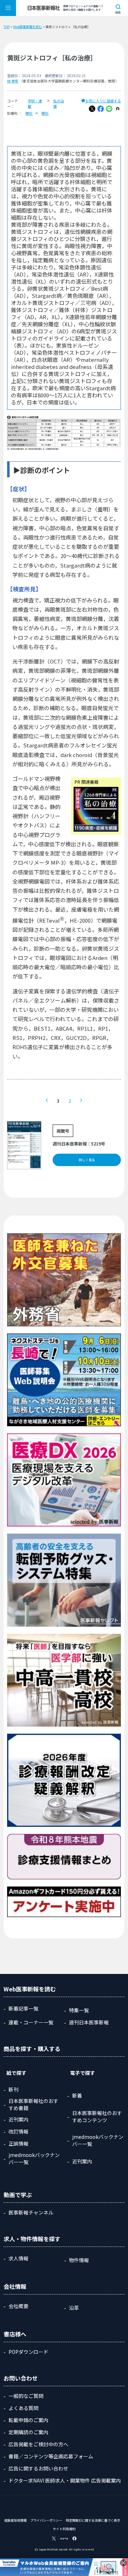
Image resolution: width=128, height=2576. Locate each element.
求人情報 (18, 2258)
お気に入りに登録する (103, 101)
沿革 (74, 2308)
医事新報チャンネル (31, 2212)
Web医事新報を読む (28, 27)
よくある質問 (23, 2408)
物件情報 (79, 2260)
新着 (77, 2095)
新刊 (14, 2089)
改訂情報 (18, 2131)
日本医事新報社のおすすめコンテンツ (97, 2116)
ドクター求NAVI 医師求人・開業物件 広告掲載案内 (65, 2480)
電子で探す (82, 2073)
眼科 (29, 113)
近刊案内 (18, 2119)
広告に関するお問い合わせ (38, 2468)
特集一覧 (79, 2010)
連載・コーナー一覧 (31, 2022)
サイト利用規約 (64, 2529)
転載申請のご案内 (28, 2420)
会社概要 (18, 2306)
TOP (7, 27)
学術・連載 (35, 103)
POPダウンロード (28, 2352)
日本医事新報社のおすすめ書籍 (33, 2104)
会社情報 (15, 2286)
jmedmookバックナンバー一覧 (34, 2158)
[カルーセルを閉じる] (123, 2563)
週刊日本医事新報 (89, 2022)
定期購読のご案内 (28, 2432)
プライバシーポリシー (46, 2520)
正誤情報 (18, 2143)
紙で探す (16, 2073)
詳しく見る (87, 1160)
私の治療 (59, 103)
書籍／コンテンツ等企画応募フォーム (51, 2456)
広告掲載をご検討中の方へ (38, 2444)
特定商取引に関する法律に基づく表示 (93, 2520)
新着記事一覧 (23, 2008)
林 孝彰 (13, 81)
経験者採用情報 (15, 2520)
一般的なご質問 (26, 2396)
